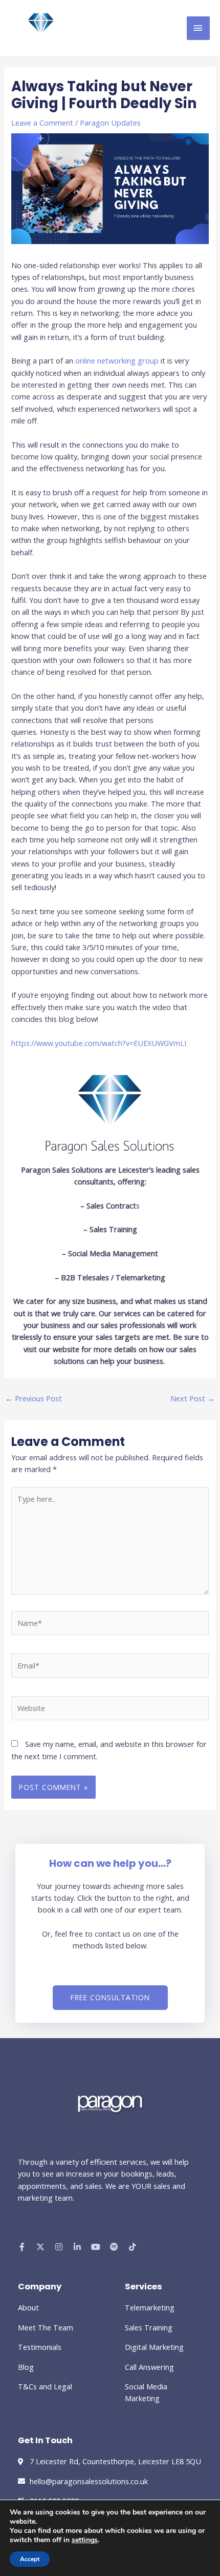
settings (85, 2540)
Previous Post (34, 1398)
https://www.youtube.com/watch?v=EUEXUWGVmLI (99, 1043)
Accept (30, 2559)
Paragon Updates (110, 123)
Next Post (193, 1398)
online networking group (117, 360)
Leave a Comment (42, 123)
